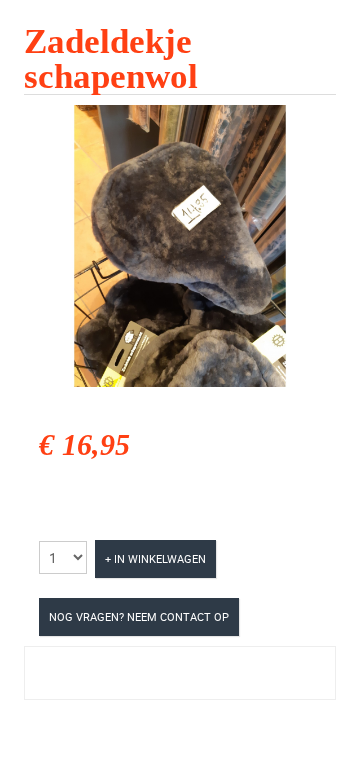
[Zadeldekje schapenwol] (180, 244)
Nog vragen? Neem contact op (139, 616)
